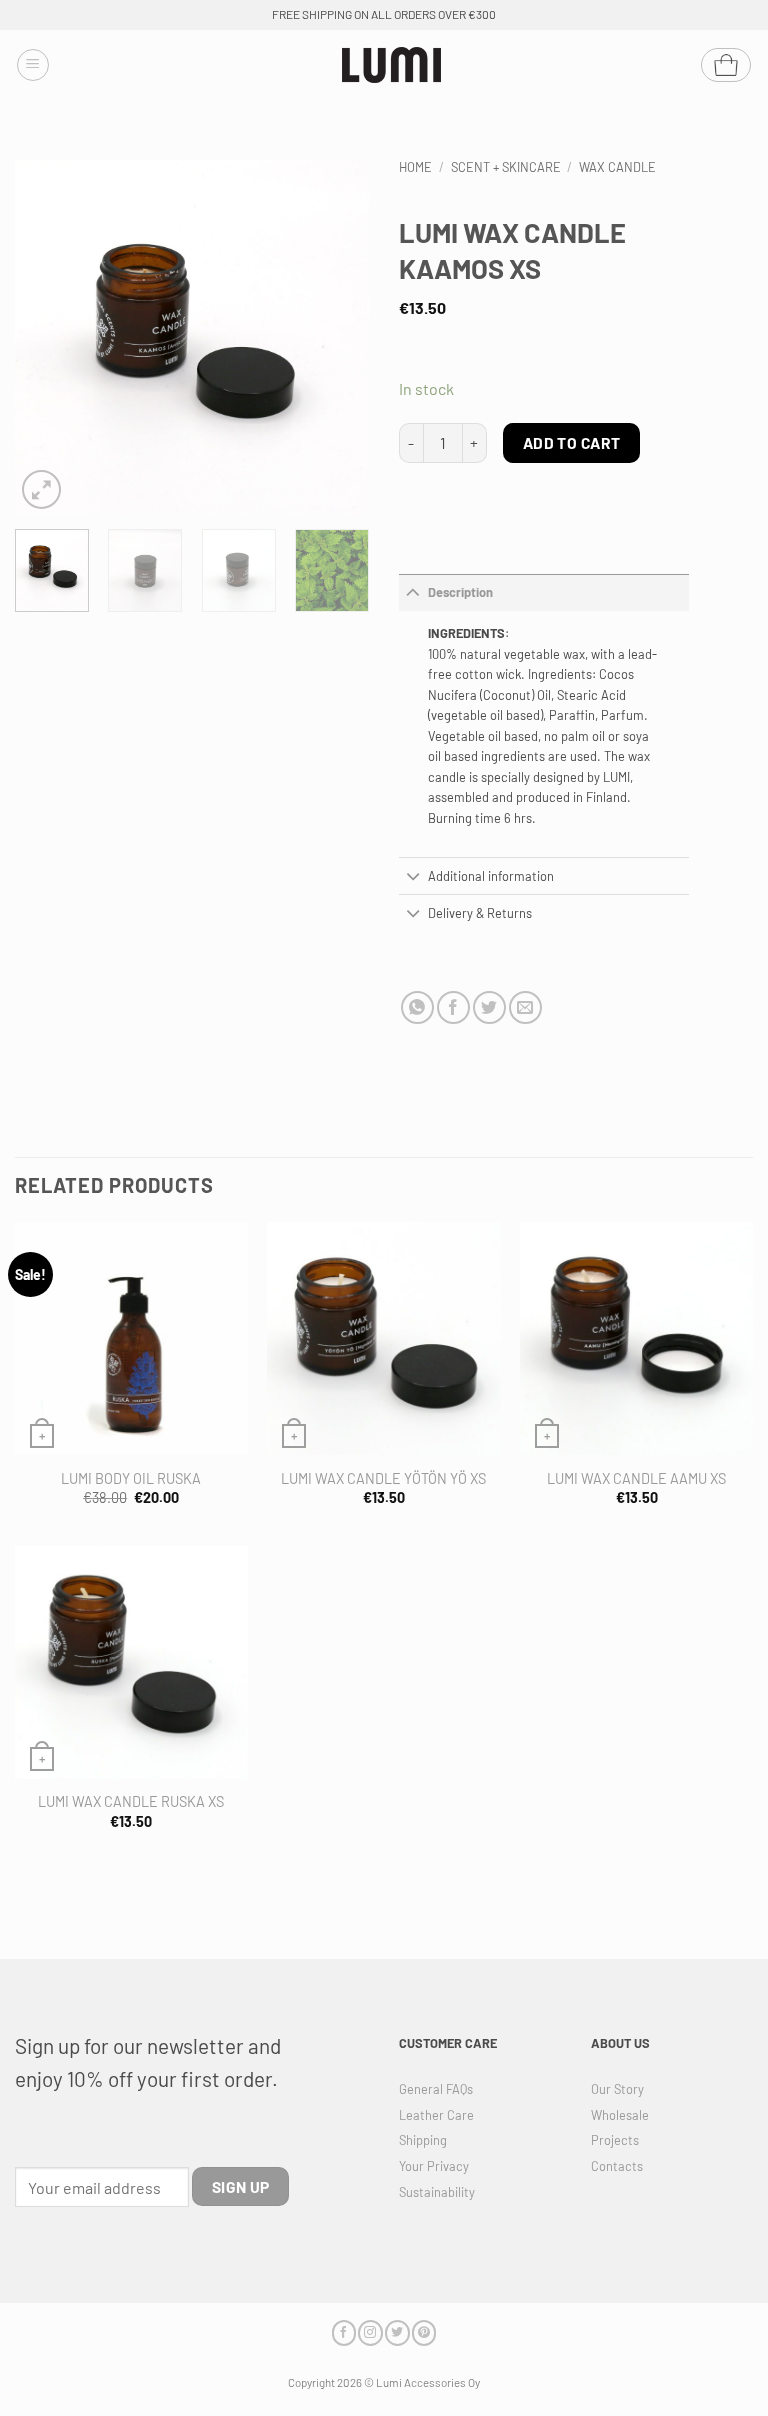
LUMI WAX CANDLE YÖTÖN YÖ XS (383, 1478)
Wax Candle (617, 167)
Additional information (491, 876)
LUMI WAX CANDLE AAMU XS (636, 1478)
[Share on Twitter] (489, 1007)
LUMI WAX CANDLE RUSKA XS (131, 1801)
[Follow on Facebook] (344, 2332)
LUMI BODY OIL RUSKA (131, 1478)
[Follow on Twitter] (397, 2332)
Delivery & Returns (480, 913)
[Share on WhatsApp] (417, 1007)
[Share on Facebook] (453, 1007)
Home (415, 167)
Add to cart (572, 442)
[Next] (337, 337)
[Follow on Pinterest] (424, 2332)
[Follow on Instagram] (370, 2332)
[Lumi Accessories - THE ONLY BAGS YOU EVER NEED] (392, 65)
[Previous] (47, 337)
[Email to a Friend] (525, 1007)
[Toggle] (413, 592)
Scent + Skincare (506, 167)
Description (460, 592)
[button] (33, 65)
